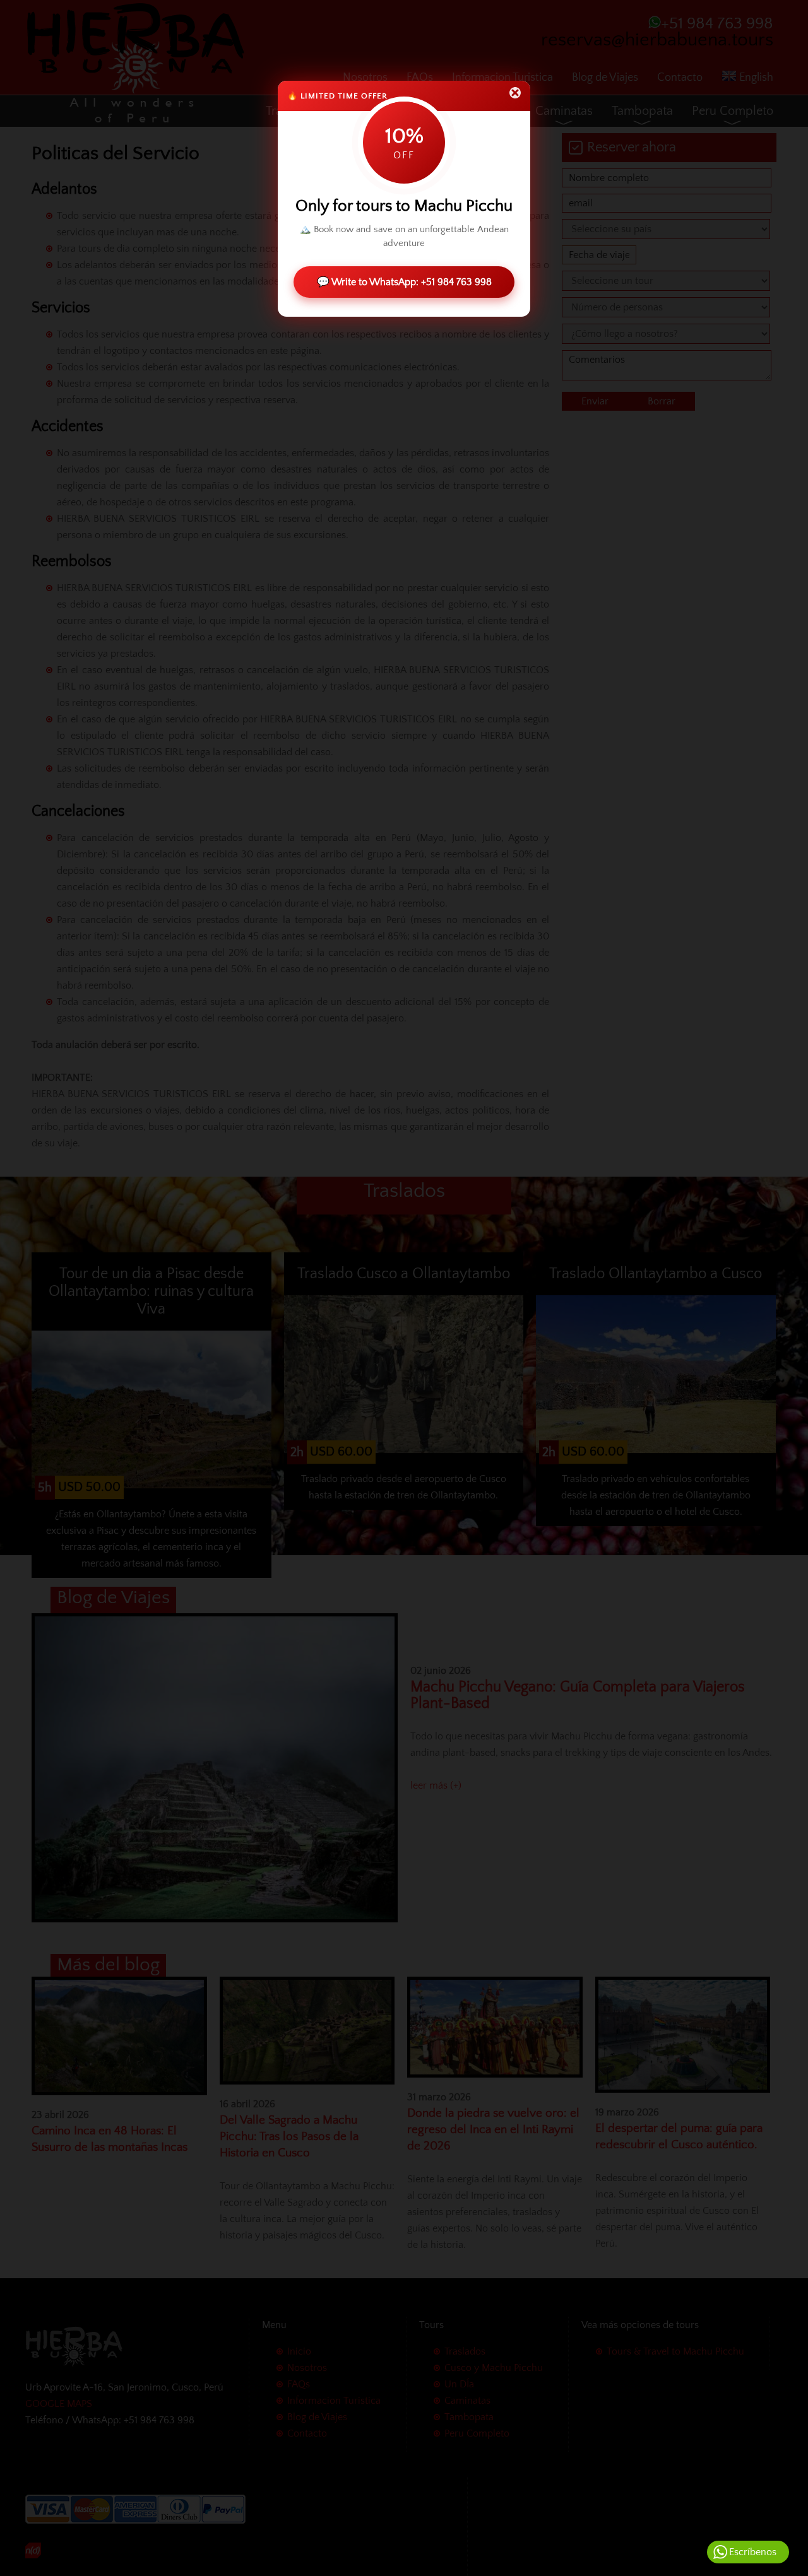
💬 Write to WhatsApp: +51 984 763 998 (404, 282)
